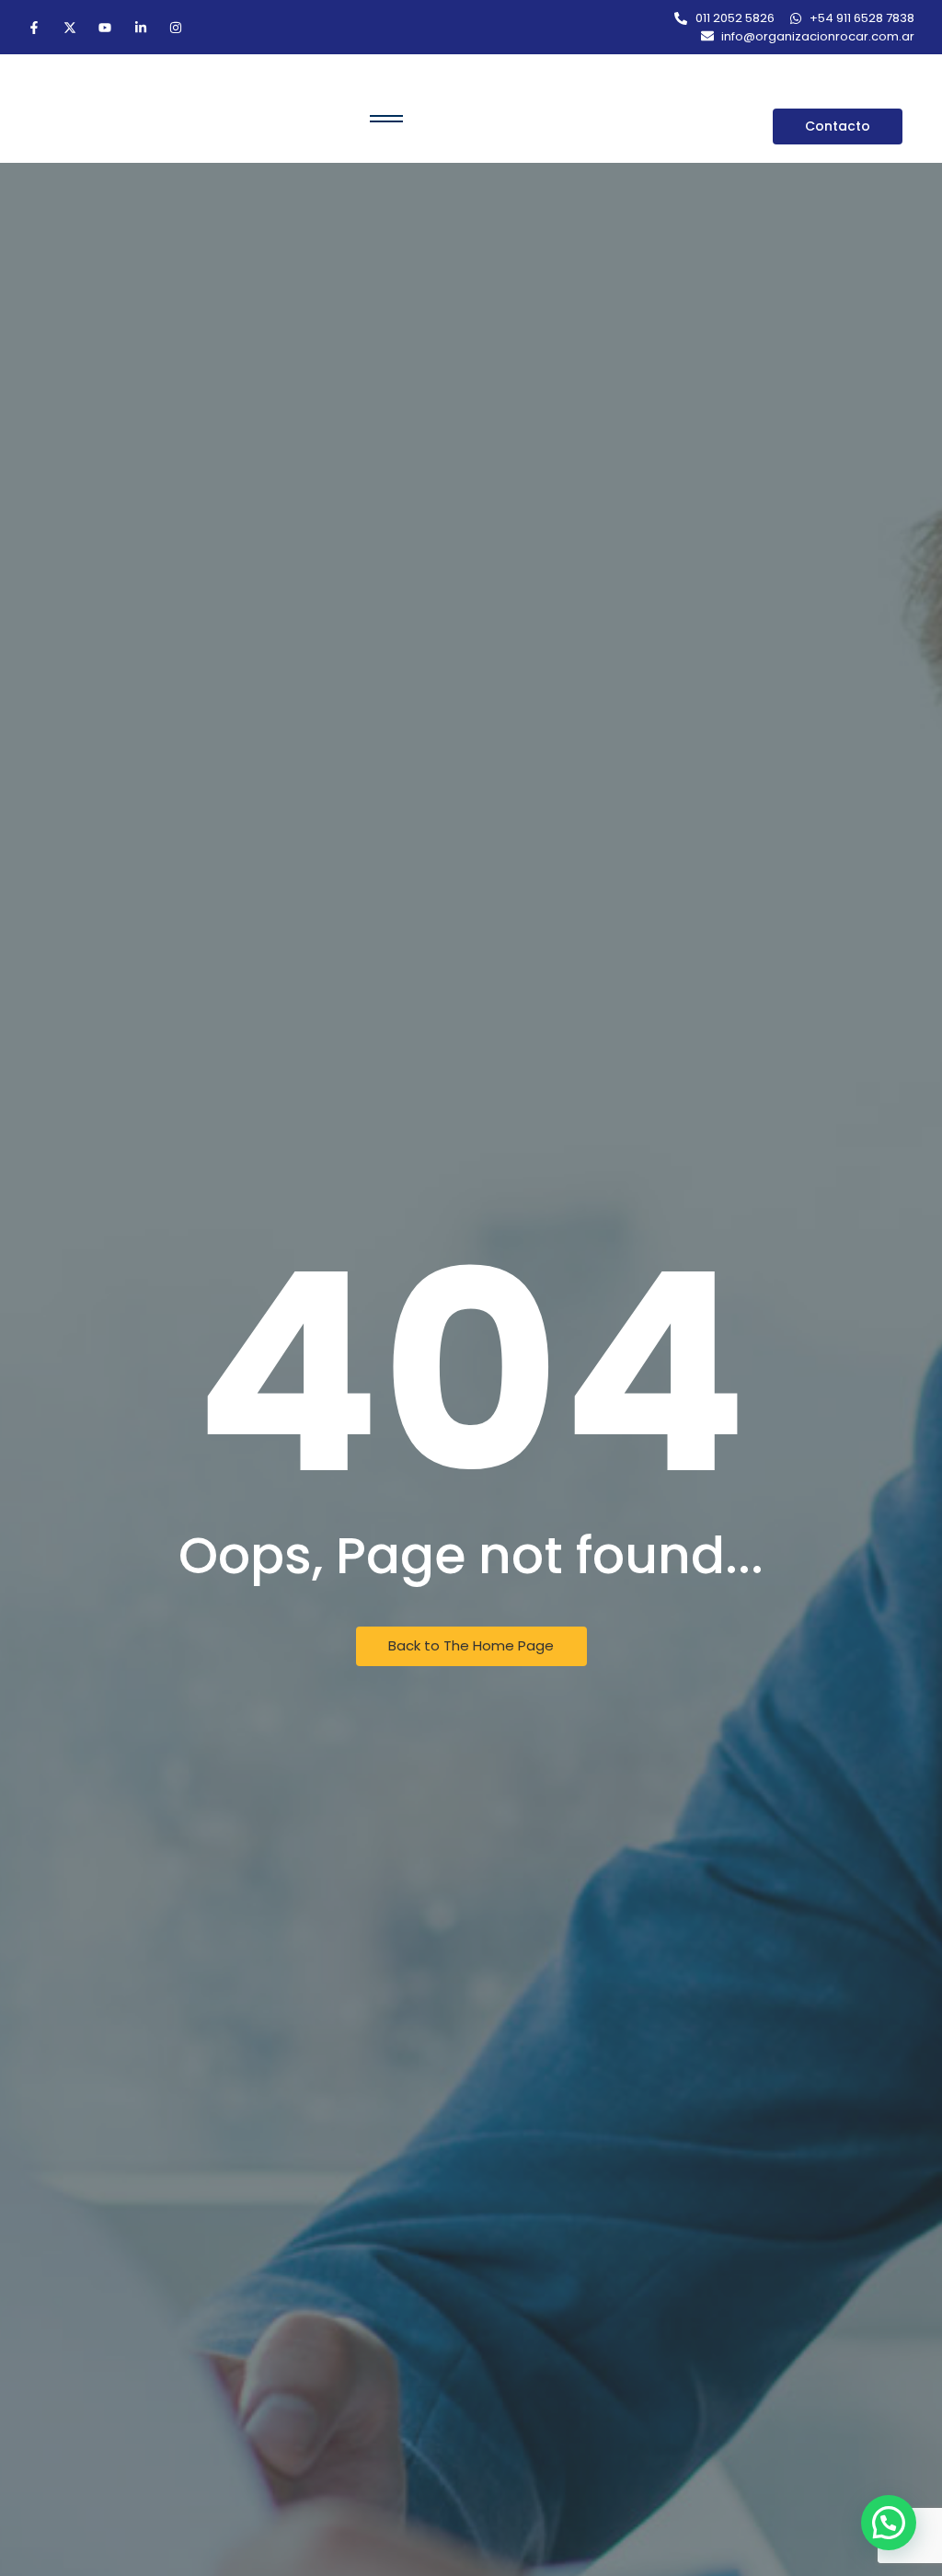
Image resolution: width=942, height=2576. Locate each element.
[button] (889, 2523)
